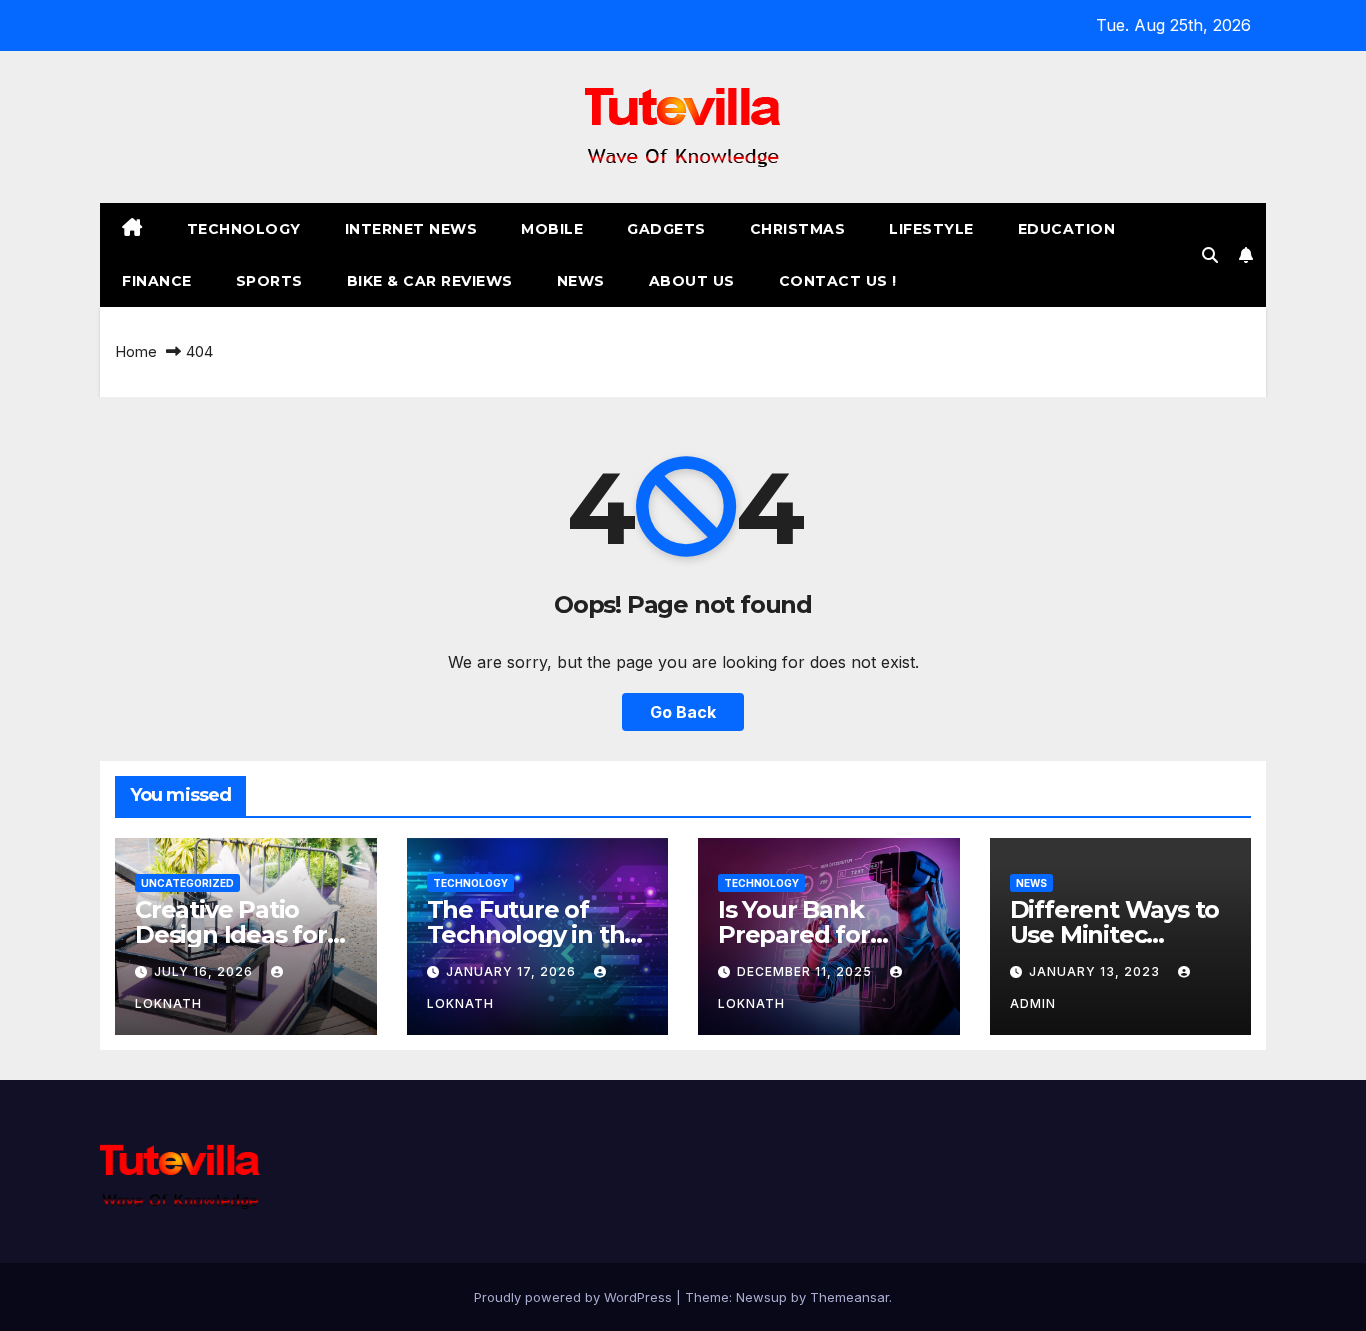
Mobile (552, 229)
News (581, 281)
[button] (1210, 255)
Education (1067, 229)
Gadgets (666, 229)
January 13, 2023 (1096, 971)
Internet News (411, 229)
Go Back (683, 712)
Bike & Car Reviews (430, 281)
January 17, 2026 (513, 971)
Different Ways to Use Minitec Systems (1115, 934)
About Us (692, 281)
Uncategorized (187, 883)
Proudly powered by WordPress (575, 1297)
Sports (269, 281)
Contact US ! (838, 281)
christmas (798, 229)
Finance (157, 281)
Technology (244, 229)
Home (136, 351)
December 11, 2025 (806, 971)
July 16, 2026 (205, 971)
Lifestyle (931, 229)
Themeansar (849, 1297)
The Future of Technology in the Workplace (533, 934)
